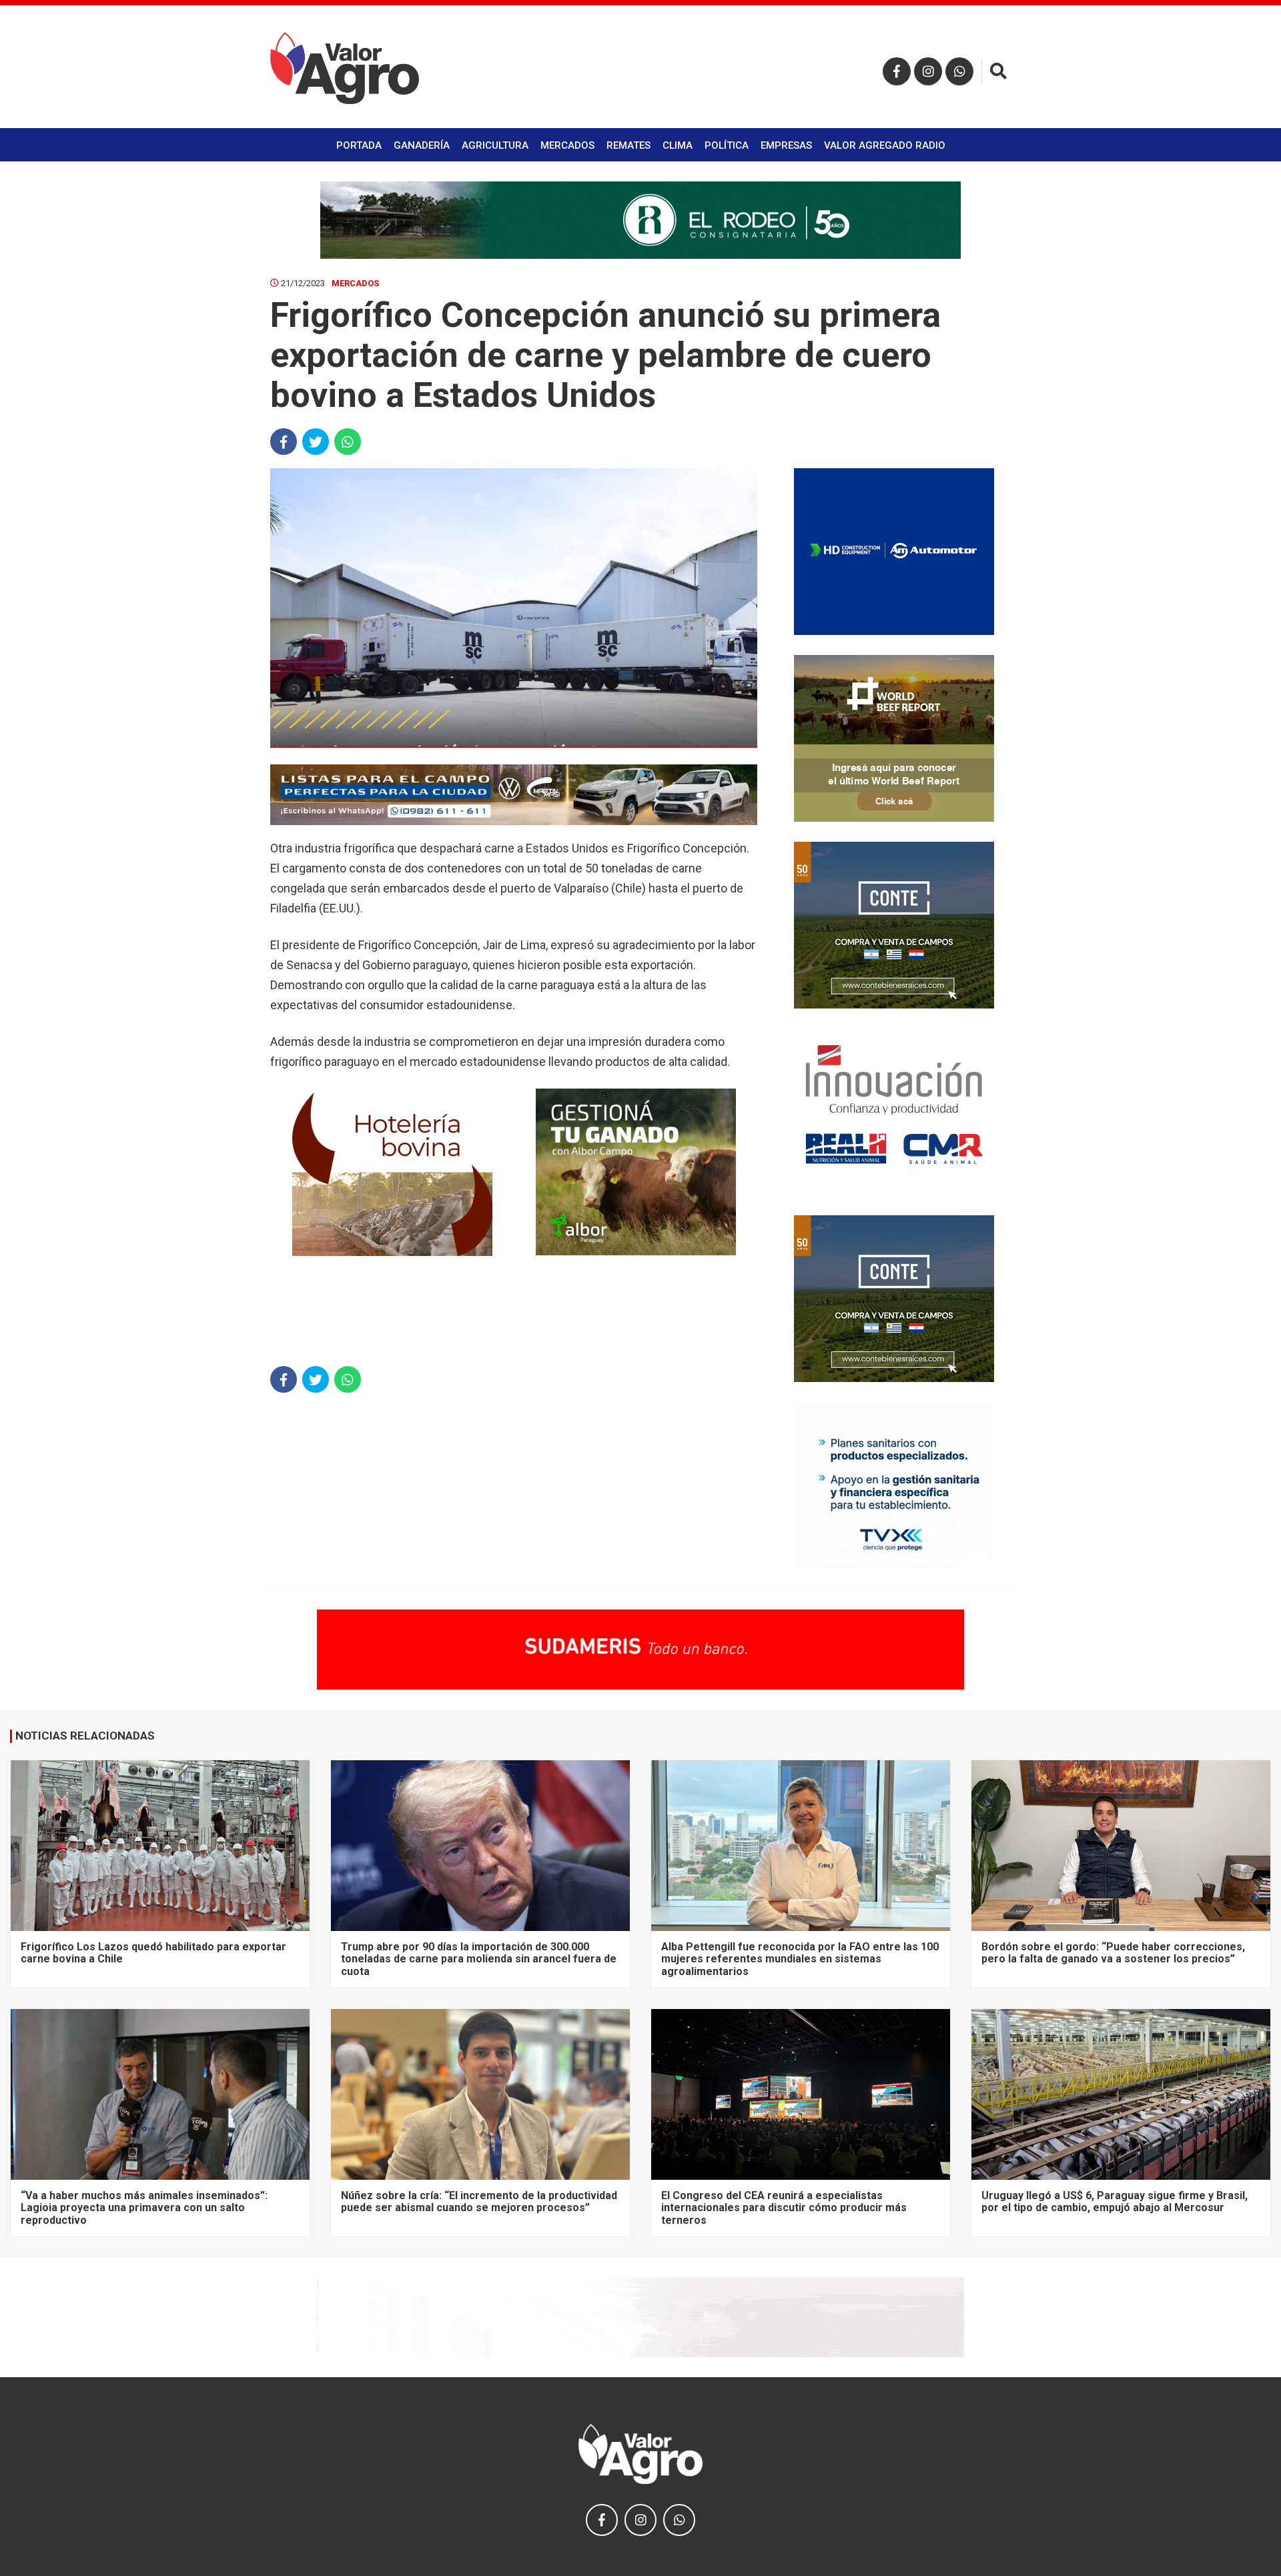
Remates (628, 145)
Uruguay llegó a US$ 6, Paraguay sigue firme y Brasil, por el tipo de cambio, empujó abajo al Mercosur (1115, 2201)
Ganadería (422, 145)
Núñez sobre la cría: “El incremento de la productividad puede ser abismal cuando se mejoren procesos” (479, 2201)
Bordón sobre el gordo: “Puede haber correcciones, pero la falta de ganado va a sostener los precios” (1113, 1953)
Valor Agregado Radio (885, 145)
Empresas (786, 145)
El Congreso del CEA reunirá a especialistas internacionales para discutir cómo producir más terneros (784, 2208)
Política (727, 145)
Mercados (567, 145)
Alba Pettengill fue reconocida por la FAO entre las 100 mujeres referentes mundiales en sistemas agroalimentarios (800, 1959)
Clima (678, 145)
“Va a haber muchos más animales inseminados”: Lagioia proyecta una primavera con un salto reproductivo (144, 2208)
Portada (359, 145)
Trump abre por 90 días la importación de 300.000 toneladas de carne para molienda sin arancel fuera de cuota (479, 1959)
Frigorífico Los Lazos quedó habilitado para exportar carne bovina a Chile (153, 1953)
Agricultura (495, 145)
